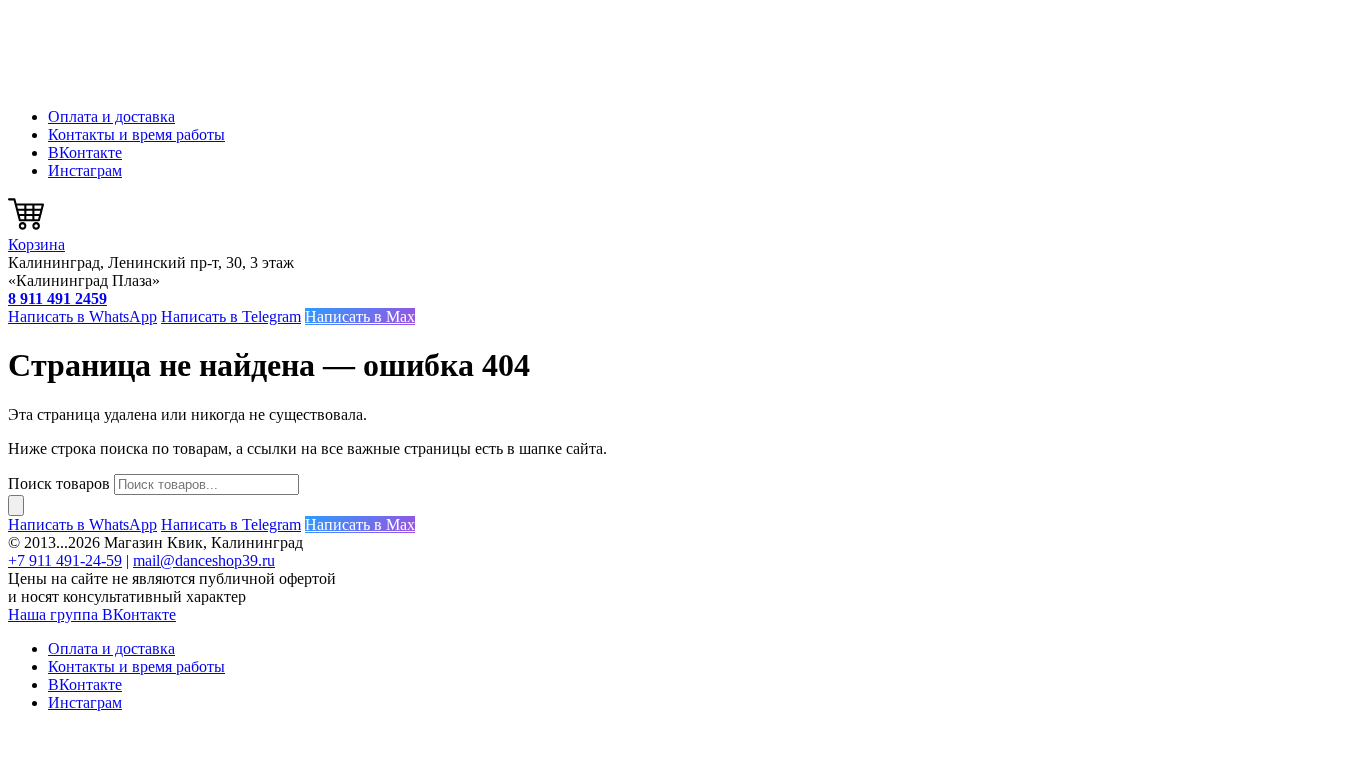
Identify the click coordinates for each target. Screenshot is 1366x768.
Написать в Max (360, 316)
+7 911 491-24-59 (65, 560)
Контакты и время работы (136, 134)
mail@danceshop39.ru (204, 560)
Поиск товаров (59, 483)
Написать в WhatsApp (82, 316)
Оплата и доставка (111, 116)
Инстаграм (85, 170)
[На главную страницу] (108, 82)
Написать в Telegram (231, 316)
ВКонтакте (85, 152)
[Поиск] (16, 505)
